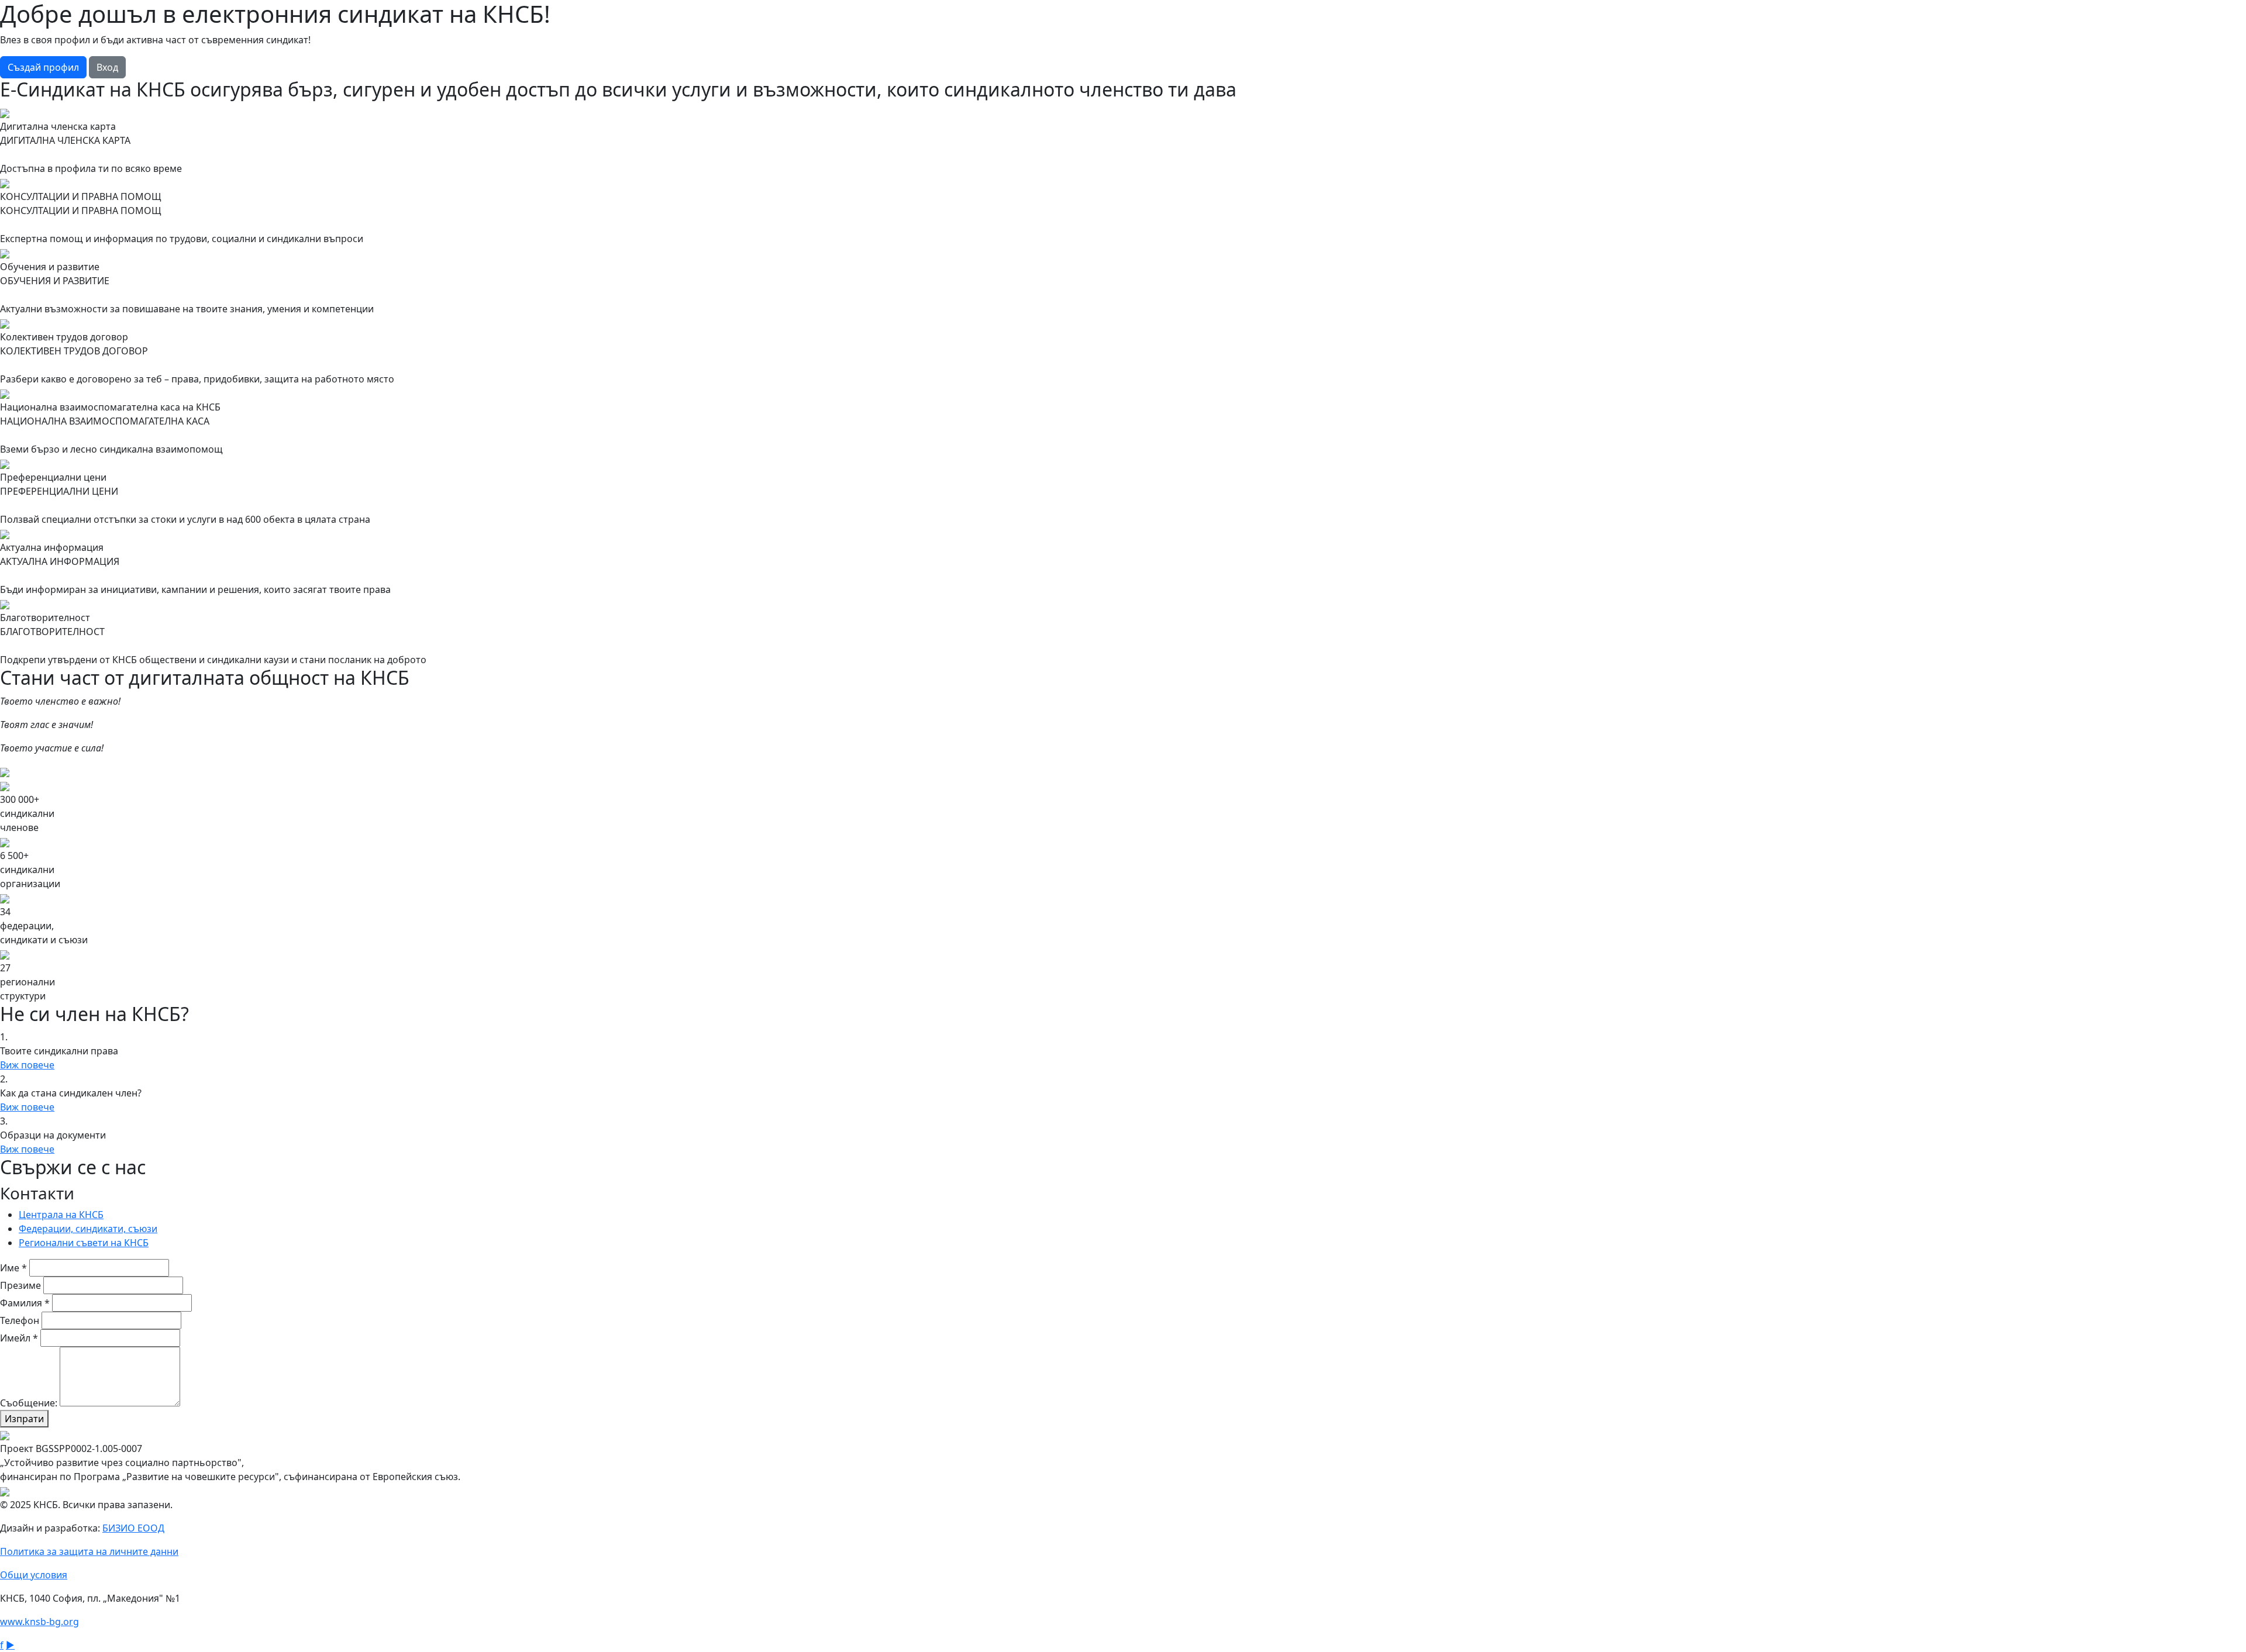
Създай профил (43, 67)
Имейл (19, 1338)
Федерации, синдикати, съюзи (88, 1229)
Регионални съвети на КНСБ (84, 1243)
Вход (107, 67)
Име (13, 1268)
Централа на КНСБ (61, 1215)
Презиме (20, 1285)
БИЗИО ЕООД (133, 1528)
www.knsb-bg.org (39, 1622)
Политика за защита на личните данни (89, 1551)
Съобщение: (29, 1403)
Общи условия (34, 1575)
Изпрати (24, 1419)
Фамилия (25, 1303)
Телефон (20, 1320)
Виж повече (27, 1065)
